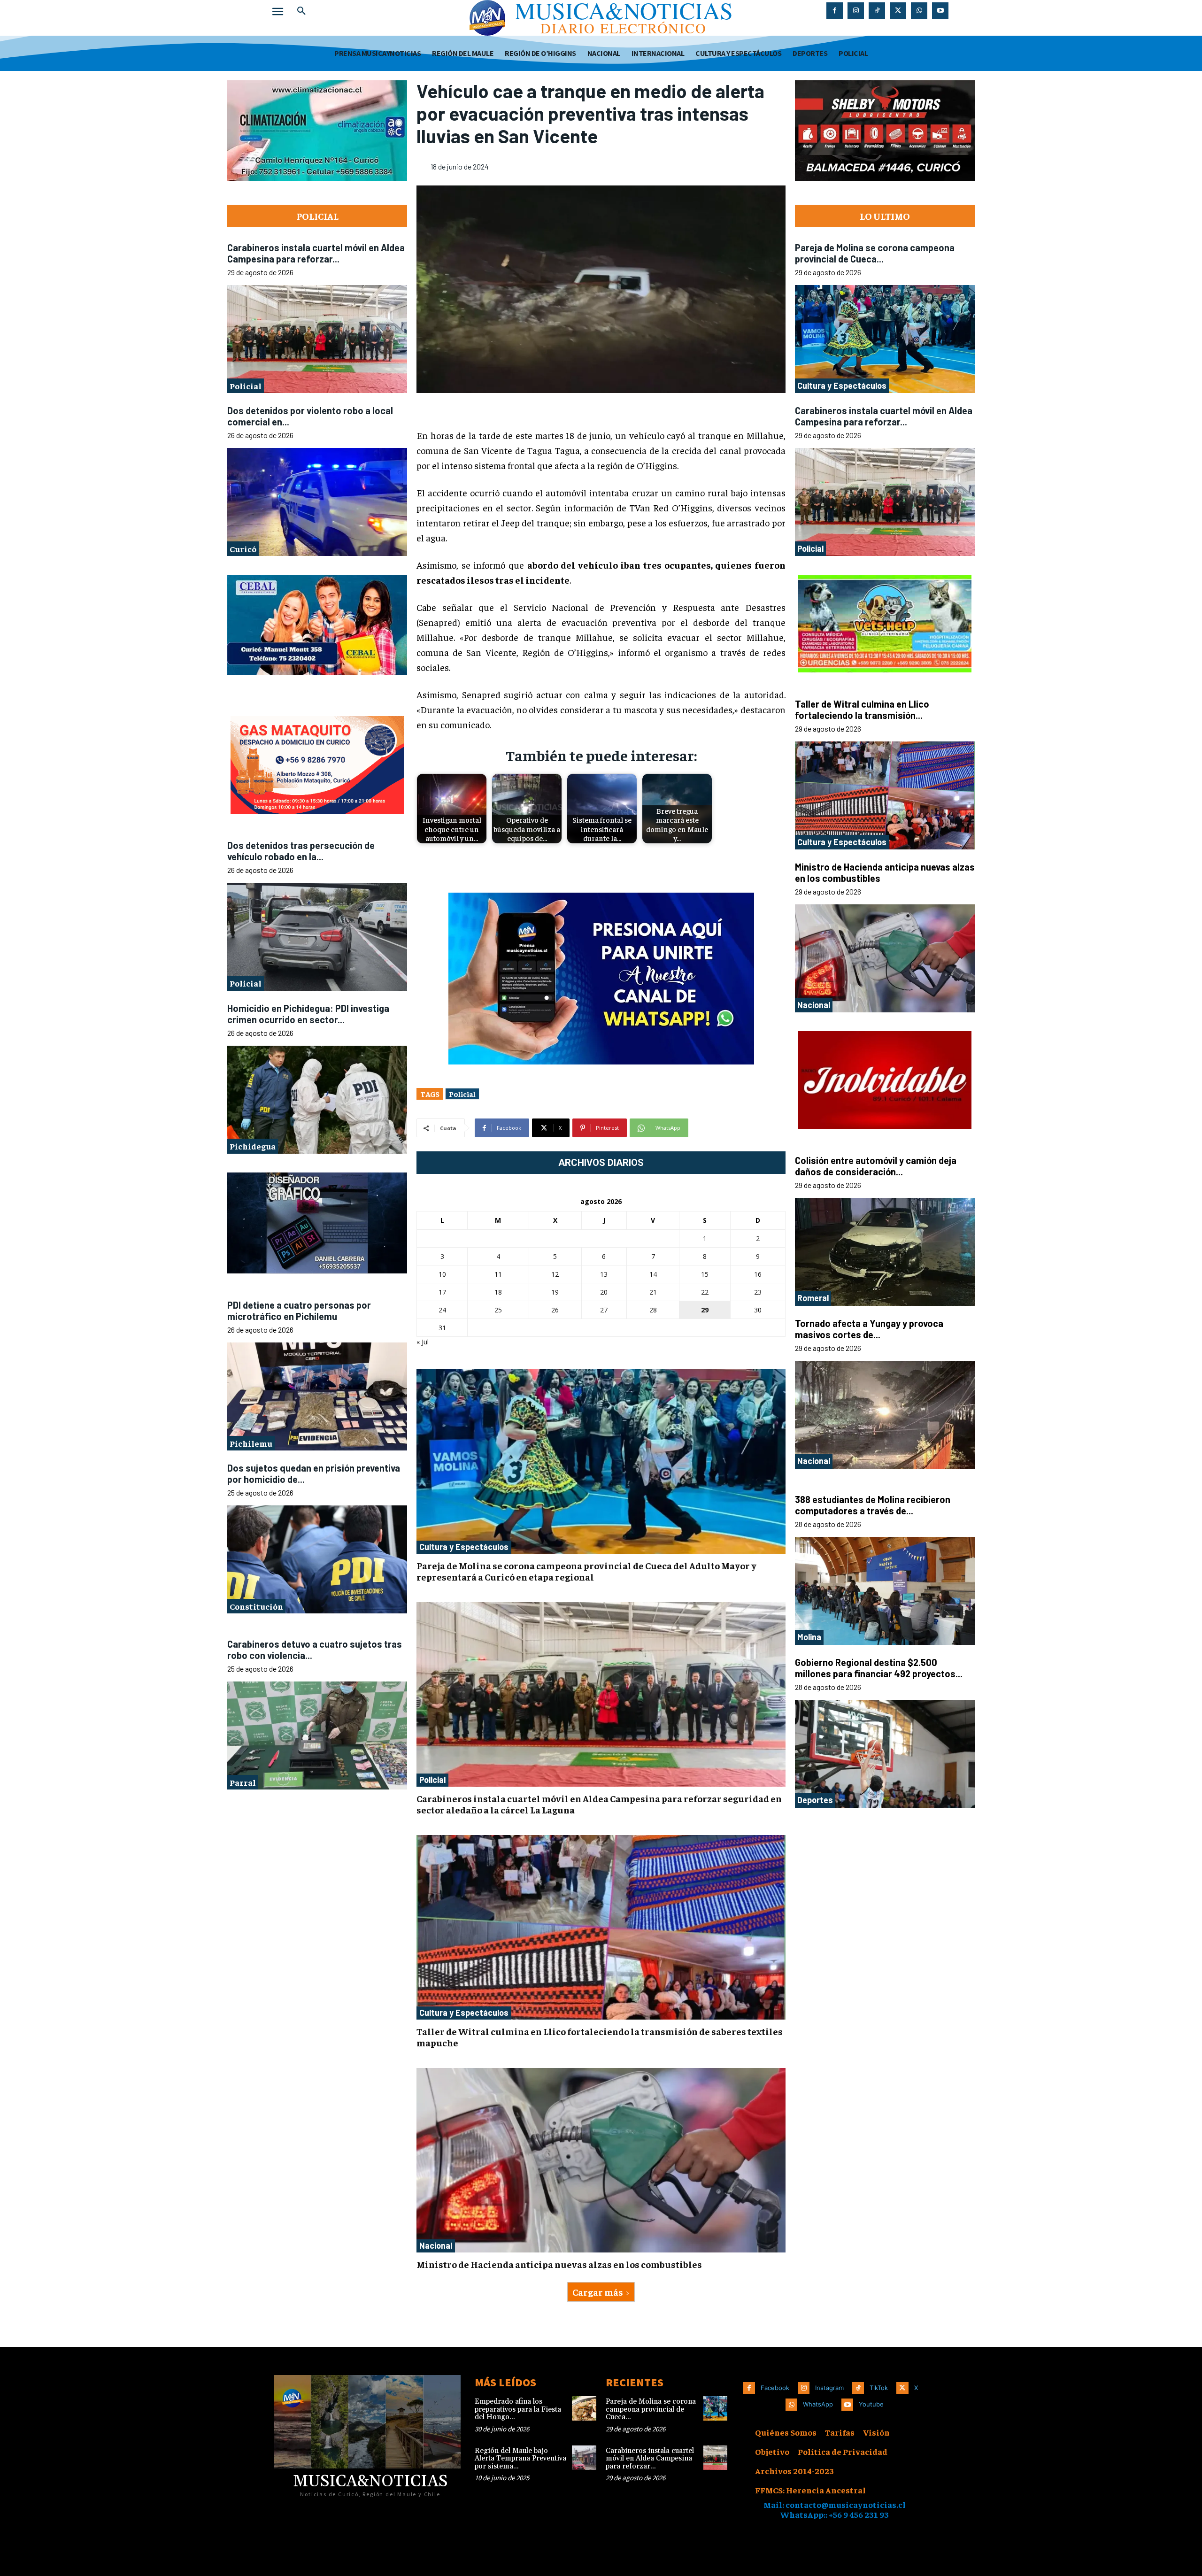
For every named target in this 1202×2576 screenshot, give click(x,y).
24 (442, 1310)
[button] (301, 11)
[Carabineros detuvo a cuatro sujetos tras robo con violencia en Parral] (317, 1735)
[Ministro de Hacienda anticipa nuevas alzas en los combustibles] (601, 2160)
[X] (898, 11)
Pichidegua (253, 1146)
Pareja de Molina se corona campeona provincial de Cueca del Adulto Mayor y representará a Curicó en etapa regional (586, 1571)
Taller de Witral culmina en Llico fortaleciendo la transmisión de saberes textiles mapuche (600, 2037)
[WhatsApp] (919, 11)
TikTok (879, 2388)
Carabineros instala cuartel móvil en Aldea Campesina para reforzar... (316, 253)
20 (604, 1292)
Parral (243, 1782)
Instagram (829, 2388)
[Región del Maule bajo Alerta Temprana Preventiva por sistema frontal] (584, 2458)
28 (653, 1310)
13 (604, 1274)
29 (705, 1310)
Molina (809, 1637)
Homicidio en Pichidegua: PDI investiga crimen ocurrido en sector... (308, 1013)
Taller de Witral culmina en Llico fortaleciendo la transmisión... (862, 710)
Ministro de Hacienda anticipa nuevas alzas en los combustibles (559, 2264)
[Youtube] (940, 11)
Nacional (436, 2245)
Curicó (243, 549)
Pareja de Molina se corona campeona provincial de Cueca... (875, 253)
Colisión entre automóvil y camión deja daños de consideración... (876, 1166)
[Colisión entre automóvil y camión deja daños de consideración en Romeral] (885, 1252)
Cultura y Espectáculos (464, 1547)
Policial (246, 386)
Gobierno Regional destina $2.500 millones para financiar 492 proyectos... (879, 1668)
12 (555, 1274)
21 (653, 1292)
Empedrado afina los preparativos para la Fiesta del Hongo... (518, 2409)
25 (498, 1310)
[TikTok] (877, 11)
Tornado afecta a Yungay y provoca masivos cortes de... (869, 1329)
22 (705, 1292)
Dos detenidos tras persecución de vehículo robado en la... (301, 850)
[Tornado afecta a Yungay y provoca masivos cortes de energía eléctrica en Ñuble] (885, 1415)
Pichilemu (251, 1443)
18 (498, 1292)
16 (758, 1274)
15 (705, 1274)
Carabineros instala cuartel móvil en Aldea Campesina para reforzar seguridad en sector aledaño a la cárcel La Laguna (599, 1804)
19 (555, 1292)
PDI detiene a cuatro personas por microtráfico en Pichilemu (299, 1311)
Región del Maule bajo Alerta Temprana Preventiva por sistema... (520, 2459)
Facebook (775, 2388)
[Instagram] (856, 11)
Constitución (256, 1606)
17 (442, 1292)
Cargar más (598, 2292)
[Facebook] (835, 11)
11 (498, 1274)
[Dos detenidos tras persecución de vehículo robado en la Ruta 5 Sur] (317, 937)
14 (653, 1274)
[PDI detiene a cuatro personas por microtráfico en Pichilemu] (317, 1396)
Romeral (813, 1298)
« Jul (423, 1342)
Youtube (871, 2404)
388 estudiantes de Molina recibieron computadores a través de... (873, 1505)
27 (604, 1310)
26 (555, 1310)
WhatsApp (818, 2404)
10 (442, 1274)
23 (758, 1292)
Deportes (815, 1800)
